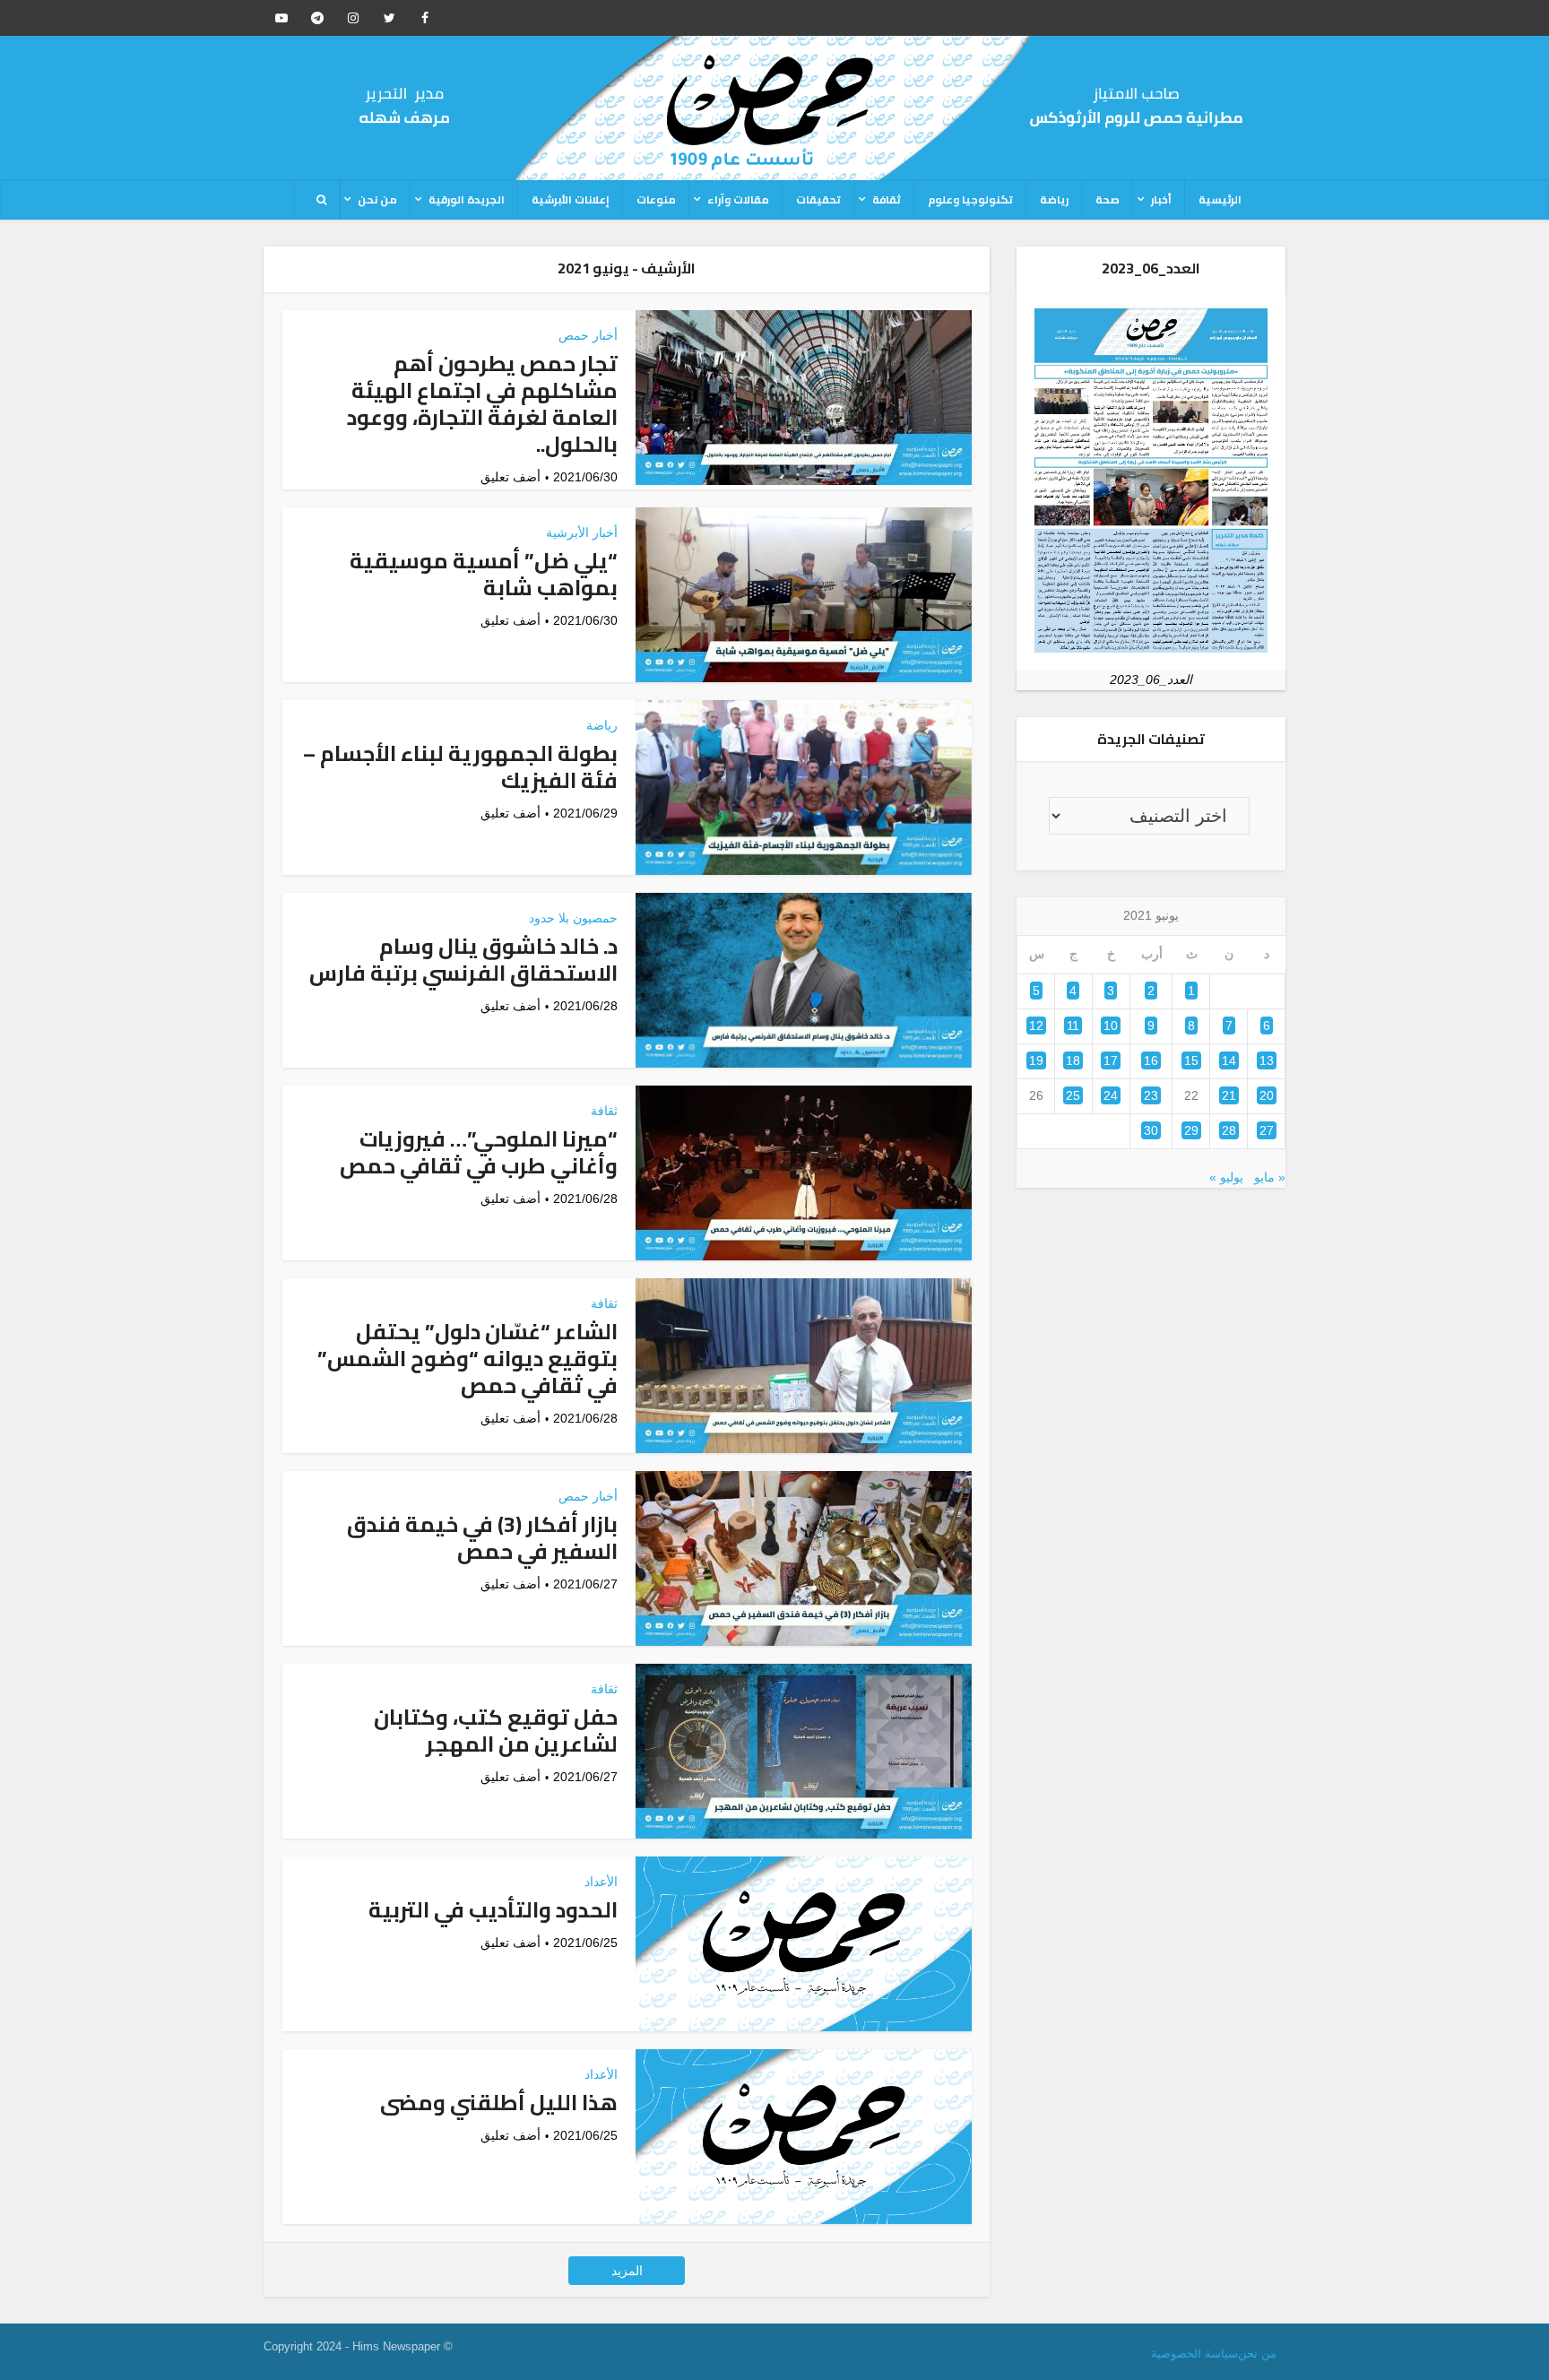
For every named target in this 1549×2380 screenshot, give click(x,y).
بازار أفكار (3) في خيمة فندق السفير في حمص (482, 1538)
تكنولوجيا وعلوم (970, 199)
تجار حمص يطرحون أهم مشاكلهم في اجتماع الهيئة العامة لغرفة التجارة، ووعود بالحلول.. (482, 404)
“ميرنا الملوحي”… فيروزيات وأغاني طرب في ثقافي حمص (479, 1152)
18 (1073, 1060)
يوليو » (1226, 1177)
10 (1111, 1026)
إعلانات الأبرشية (571, 199)
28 (1229, 1130)
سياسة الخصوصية (1194, 2354)
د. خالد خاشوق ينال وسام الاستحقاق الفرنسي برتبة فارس (463, 960)
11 (1073, 1026)
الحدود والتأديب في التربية (493, 1910)
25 (1073, 1095)
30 (1151, 1130)
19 (1036, 1060)
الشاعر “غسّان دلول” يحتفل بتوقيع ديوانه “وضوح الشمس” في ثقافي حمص (467, 1359)
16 (1151, 1060)
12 (1036, 1026)
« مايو (1270, 1177)
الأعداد (601, 1882)
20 (1267, 1095)
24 (1111, 1095)
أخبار (1161, 199)
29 (1191, 1130)
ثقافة (887, 199)
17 (1111, 1060)
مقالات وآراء (738, 199)
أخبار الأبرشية (582, 532)
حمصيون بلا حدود (573, 918)
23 (1151, 1095)
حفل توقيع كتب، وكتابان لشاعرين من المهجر (496, 1731)
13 (1267, 1060)
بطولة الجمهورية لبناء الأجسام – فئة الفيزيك (460, 767)
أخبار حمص (588, 335)
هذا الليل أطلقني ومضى (499, 2103)
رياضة (1054, 199)
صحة (1108, 199)
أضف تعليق (511, 477)
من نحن (377, 199)
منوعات (656, 199)
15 (1191, 1060)
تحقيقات (818, 199)
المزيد (627, 2271)
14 (1229, 1060)
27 (1267, 1130)
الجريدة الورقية (467, 199)
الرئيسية (1220, 199)
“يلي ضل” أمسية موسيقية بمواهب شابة (484, 574)
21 (1229, 1095)
